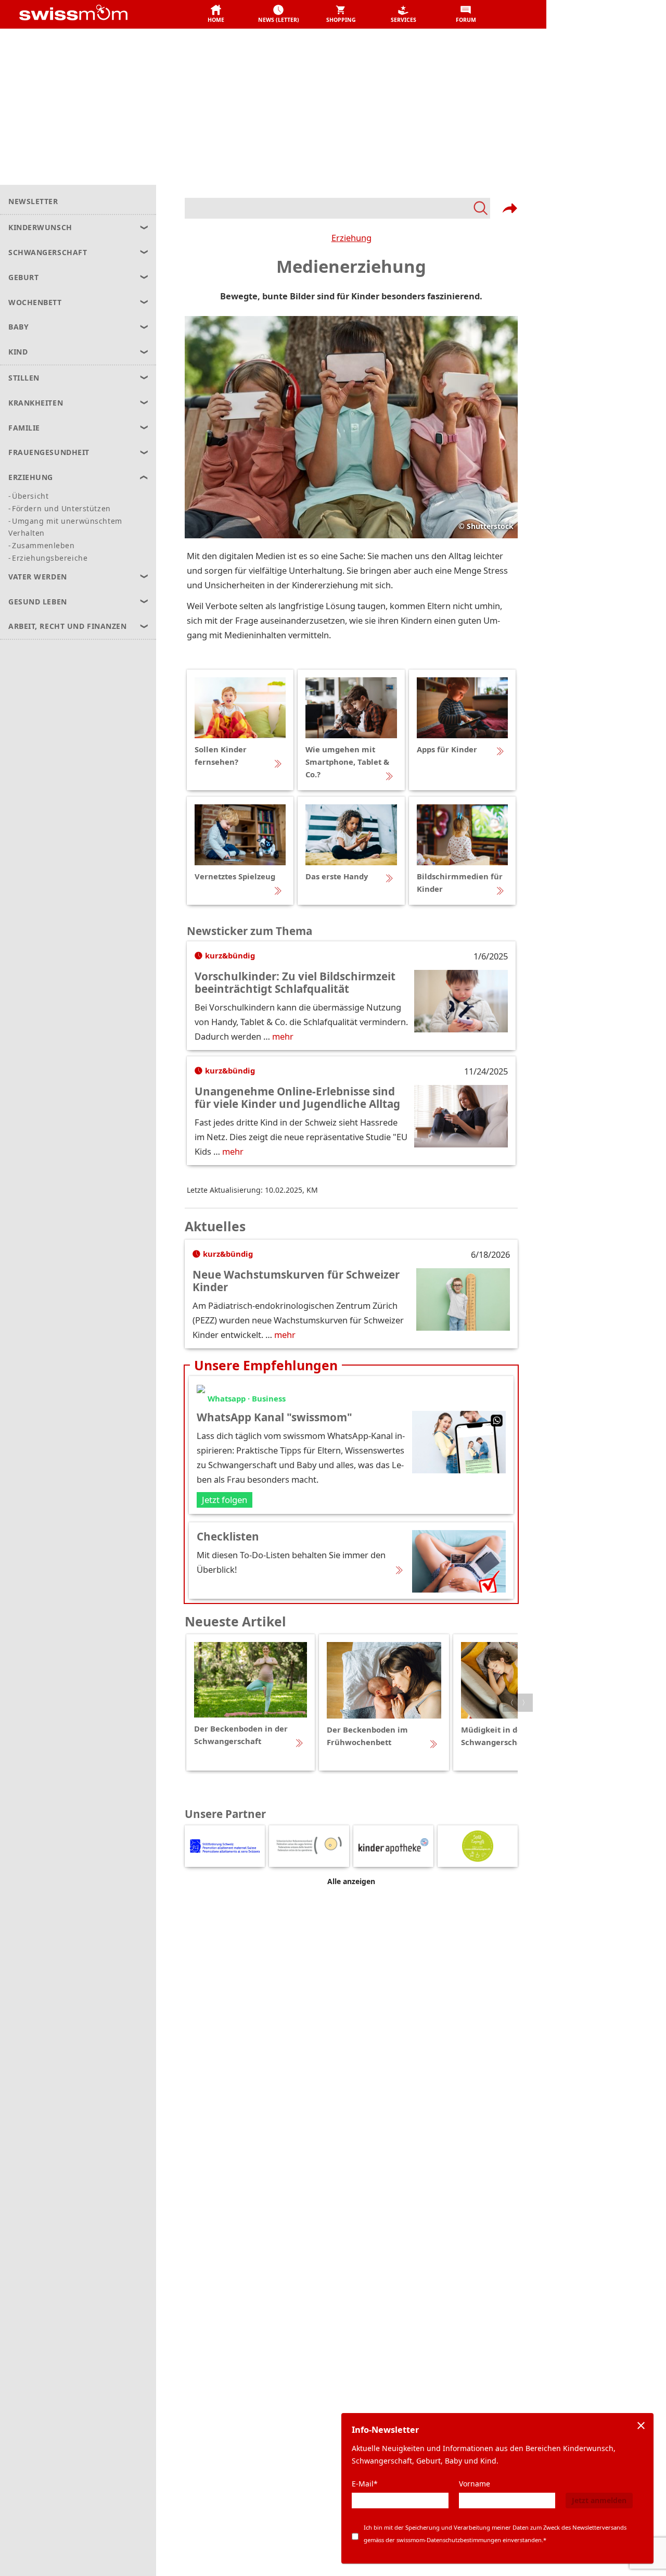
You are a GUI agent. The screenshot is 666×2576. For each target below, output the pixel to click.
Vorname (475, 2484)
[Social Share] (510, 208)
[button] (216, 15)
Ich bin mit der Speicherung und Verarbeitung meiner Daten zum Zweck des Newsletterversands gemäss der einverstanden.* (495, 2534)
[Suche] (337, 208)
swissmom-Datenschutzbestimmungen (449, 2540)
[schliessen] (641, 2426)
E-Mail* (365, 2484)
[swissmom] (97, 15)
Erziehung (351, 238)
